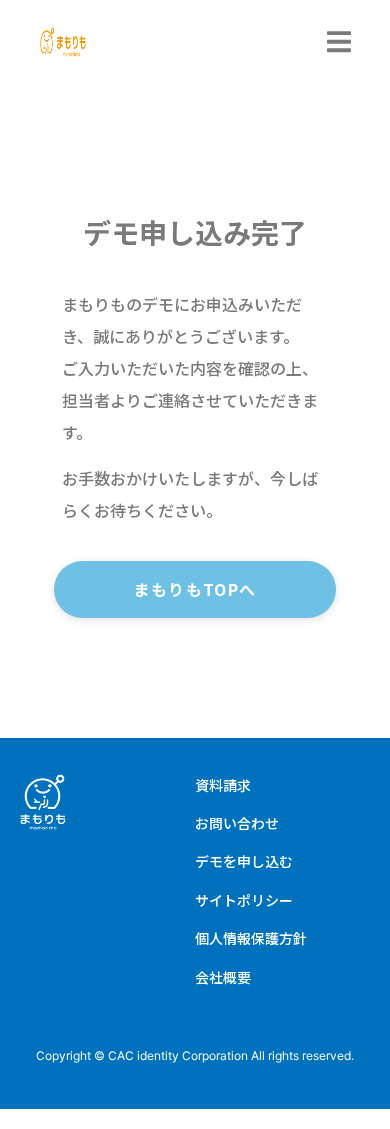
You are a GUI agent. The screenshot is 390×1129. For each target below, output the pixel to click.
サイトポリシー (244, 900)
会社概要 (223, 977)
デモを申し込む (244, 861)
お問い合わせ (237, 823)
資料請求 (223, 785)
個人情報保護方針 (251, 938)
